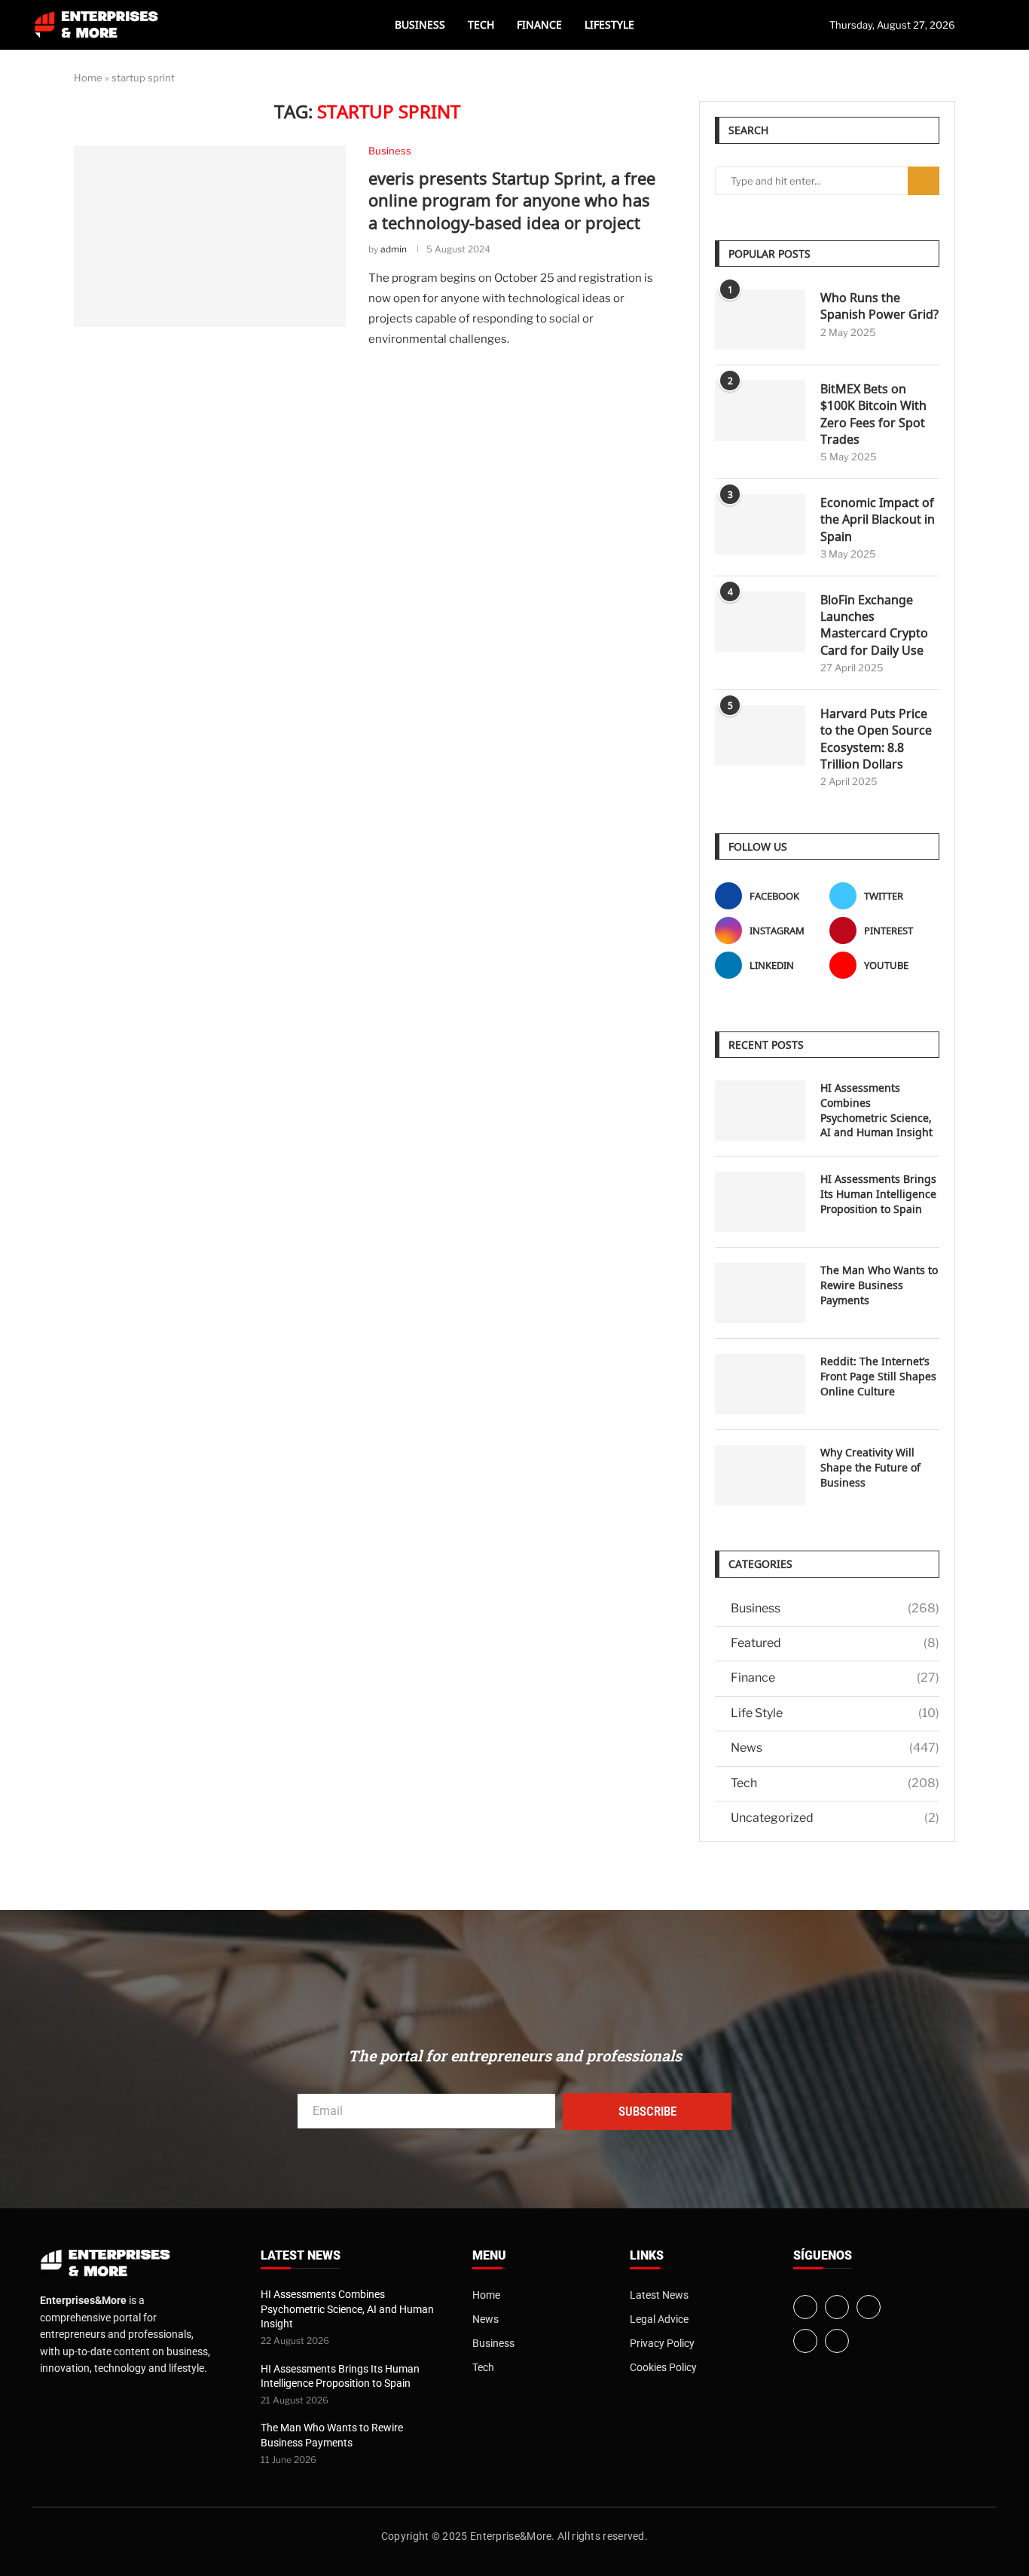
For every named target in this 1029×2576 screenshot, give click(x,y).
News (835, 1748)
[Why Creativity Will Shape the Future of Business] (760, 1475)
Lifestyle (609, 24)
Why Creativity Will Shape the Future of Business (870, 1467)
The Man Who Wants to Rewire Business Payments (879, 1285)
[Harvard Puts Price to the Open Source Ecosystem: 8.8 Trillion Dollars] (760, 735)
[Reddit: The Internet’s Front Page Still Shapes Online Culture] (760, 1384)
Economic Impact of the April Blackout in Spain (878, 519)
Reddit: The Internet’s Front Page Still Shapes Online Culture (878, 1376)
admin (394, 249)
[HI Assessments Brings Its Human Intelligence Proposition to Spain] (760, 1202)
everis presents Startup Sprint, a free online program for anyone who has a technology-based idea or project (512, 200)
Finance (539, 24)
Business (420, 24)
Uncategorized (835, 1818)
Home (88, 78)
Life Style (835, 1713)
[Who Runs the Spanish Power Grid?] (760, 319)
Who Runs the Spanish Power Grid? (879, 306)
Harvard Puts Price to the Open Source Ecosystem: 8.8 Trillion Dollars (876, 739)
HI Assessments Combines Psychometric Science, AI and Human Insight (876, 1110)
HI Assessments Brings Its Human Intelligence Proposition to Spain (878, 1193)
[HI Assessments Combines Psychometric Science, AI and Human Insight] (760, 1111)
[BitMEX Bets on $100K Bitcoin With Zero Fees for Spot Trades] (760, 411)
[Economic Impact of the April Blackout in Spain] (760, 524)
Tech (481, 24)
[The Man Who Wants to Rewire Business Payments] (760, 1293)
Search (924, 181)
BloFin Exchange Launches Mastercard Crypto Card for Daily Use (874, 625)
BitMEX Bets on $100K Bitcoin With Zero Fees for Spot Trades (873, 414)
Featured (835, 1643)
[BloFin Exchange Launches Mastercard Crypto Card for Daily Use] (760, 622)
